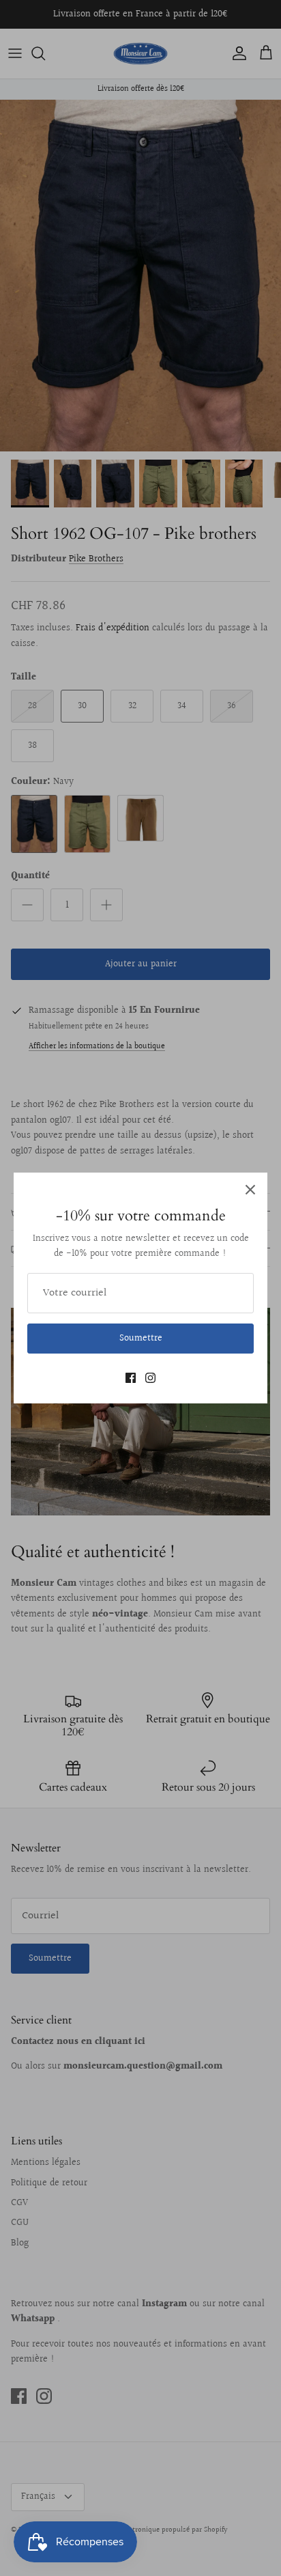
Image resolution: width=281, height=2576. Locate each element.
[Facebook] (131, 1378)
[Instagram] (150, 1378)
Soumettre (141, 1339)
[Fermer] (250, 1190)
